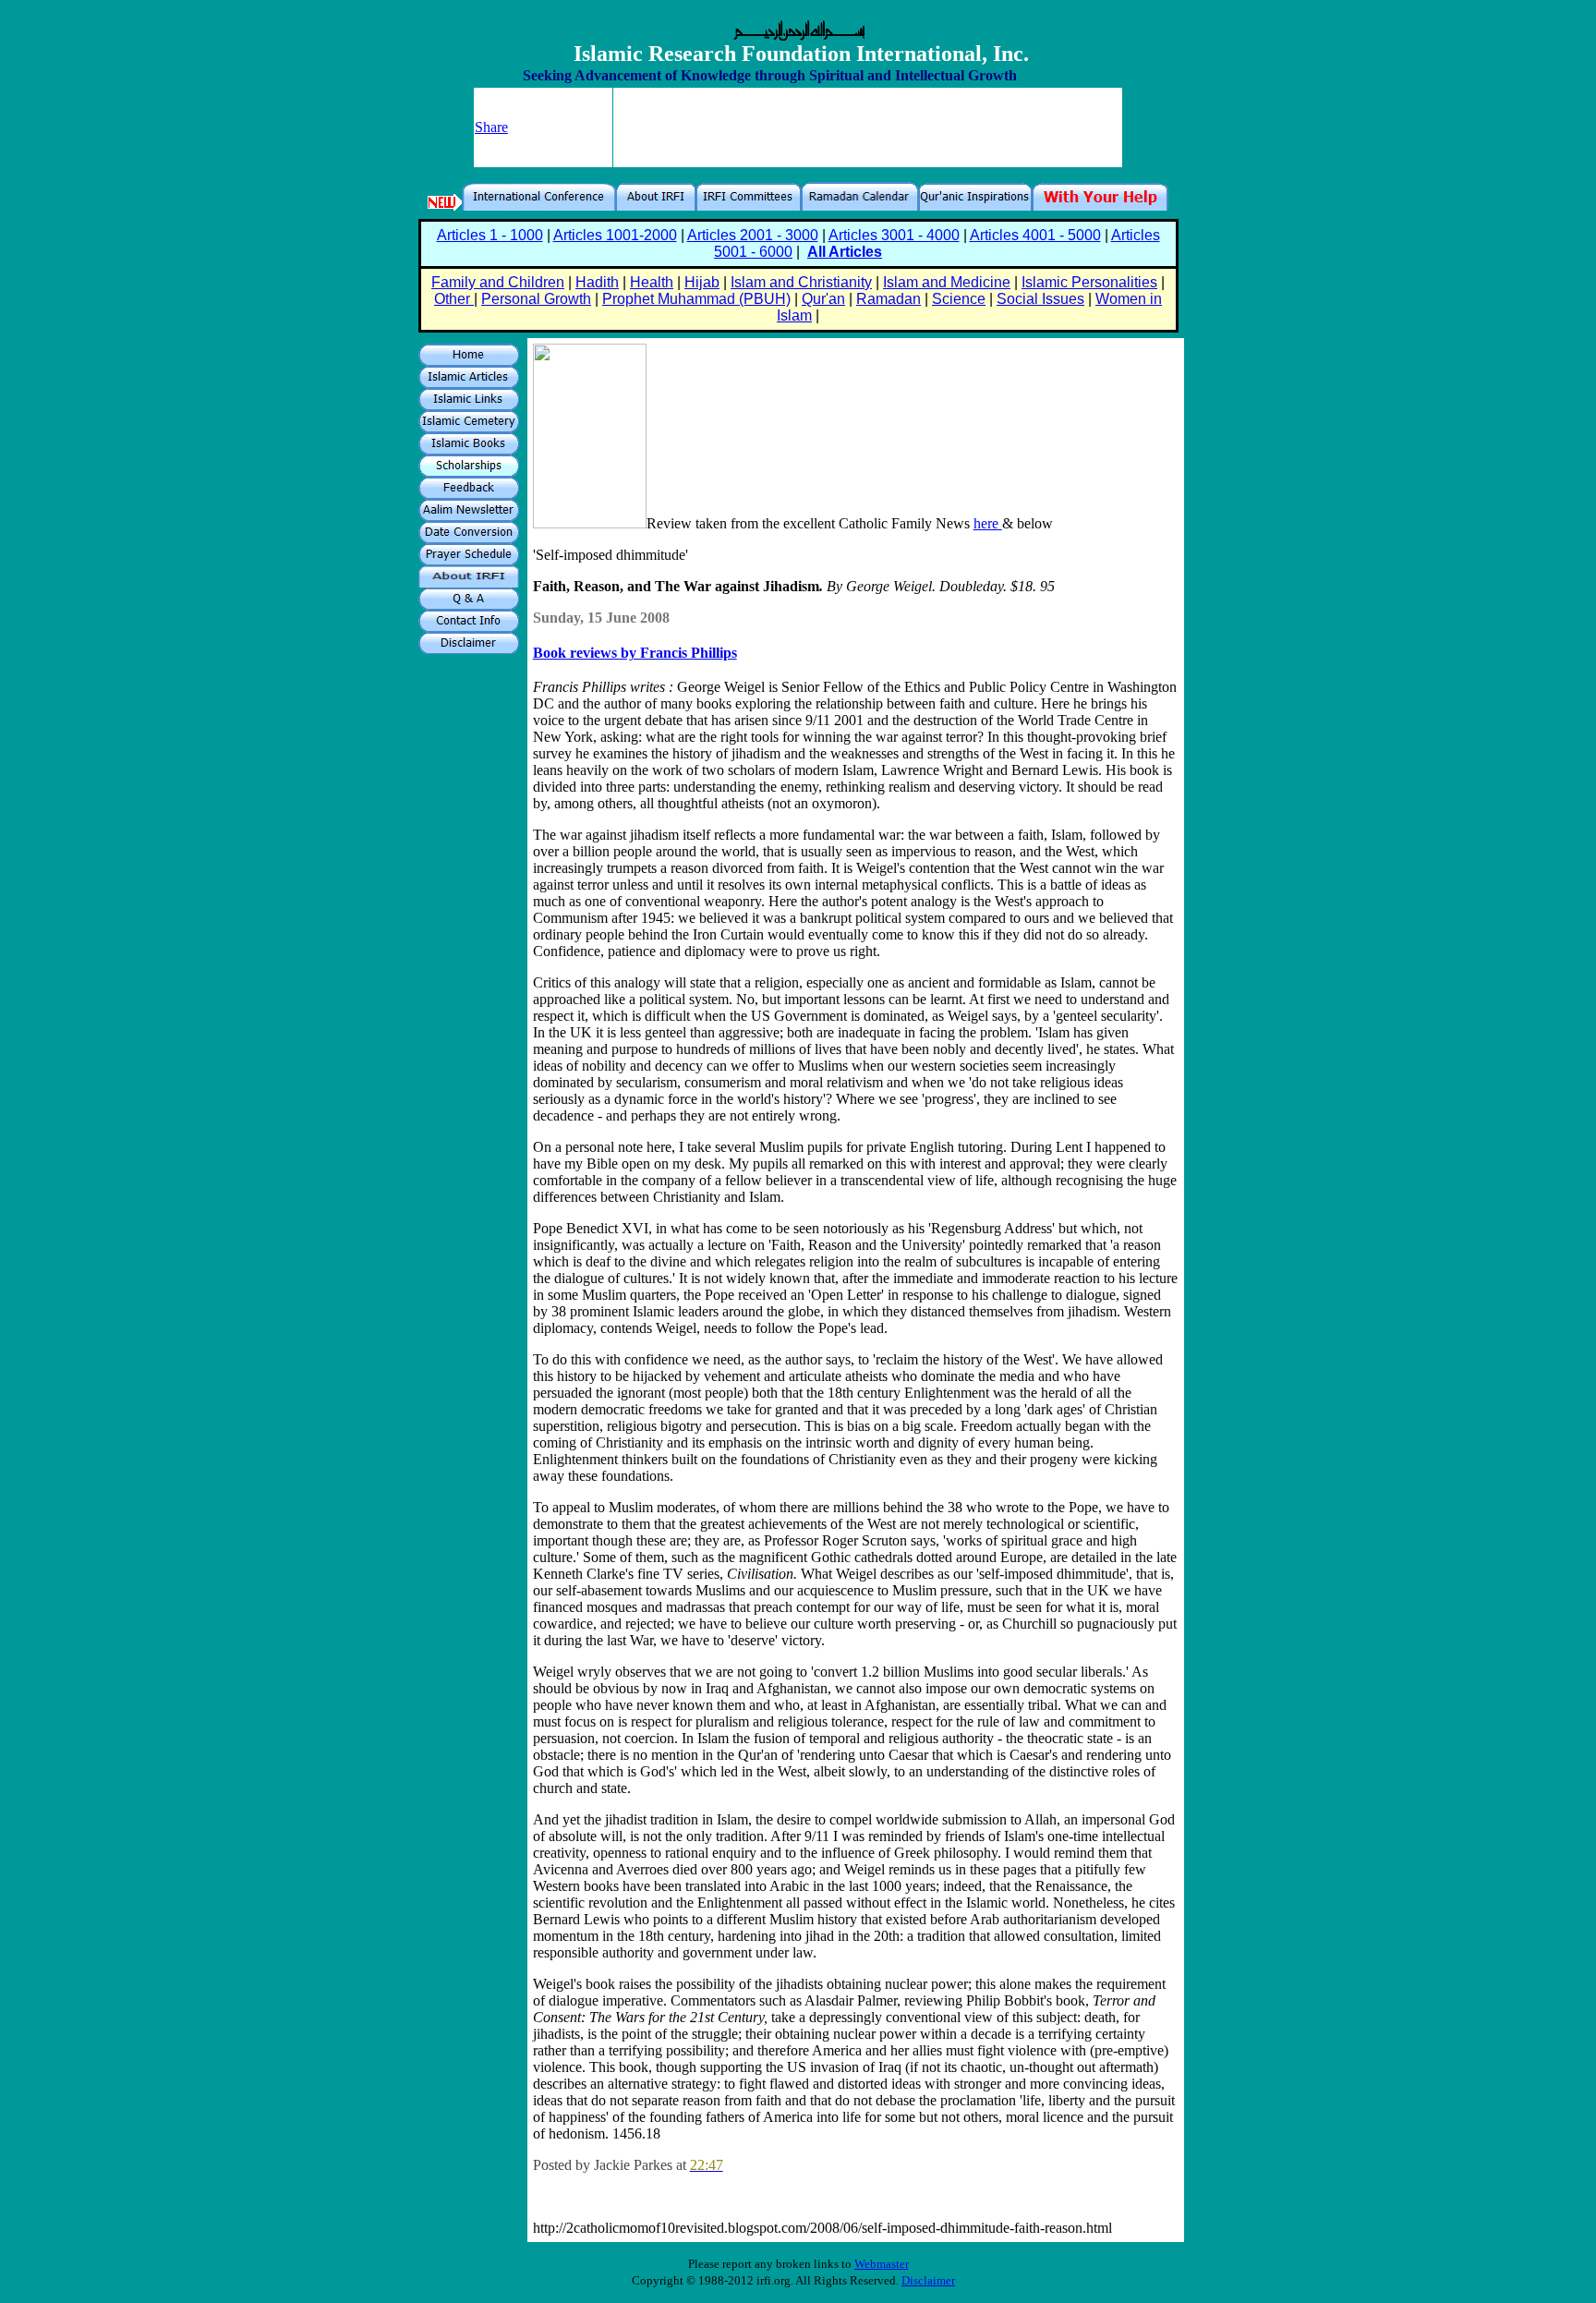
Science (959, 299)
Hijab (702, 282)
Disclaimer (928, 2280)
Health (652, 282)
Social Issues (1040, 299)
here (988, 523)
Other (454, 299)
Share (491, 127)
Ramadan (889, 299)
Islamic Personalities (1089, 282)
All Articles (845, 252)
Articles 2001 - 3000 (753, 235)
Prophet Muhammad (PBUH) (696, 299)
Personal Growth (536, 299)
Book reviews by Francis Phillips (635, 653)
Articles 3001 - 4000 (894, 235)
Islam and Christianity (801, 282)
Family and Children (498, 282)
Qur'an (823, 299)
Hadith (597, 282)
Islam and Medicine (947, 282)
